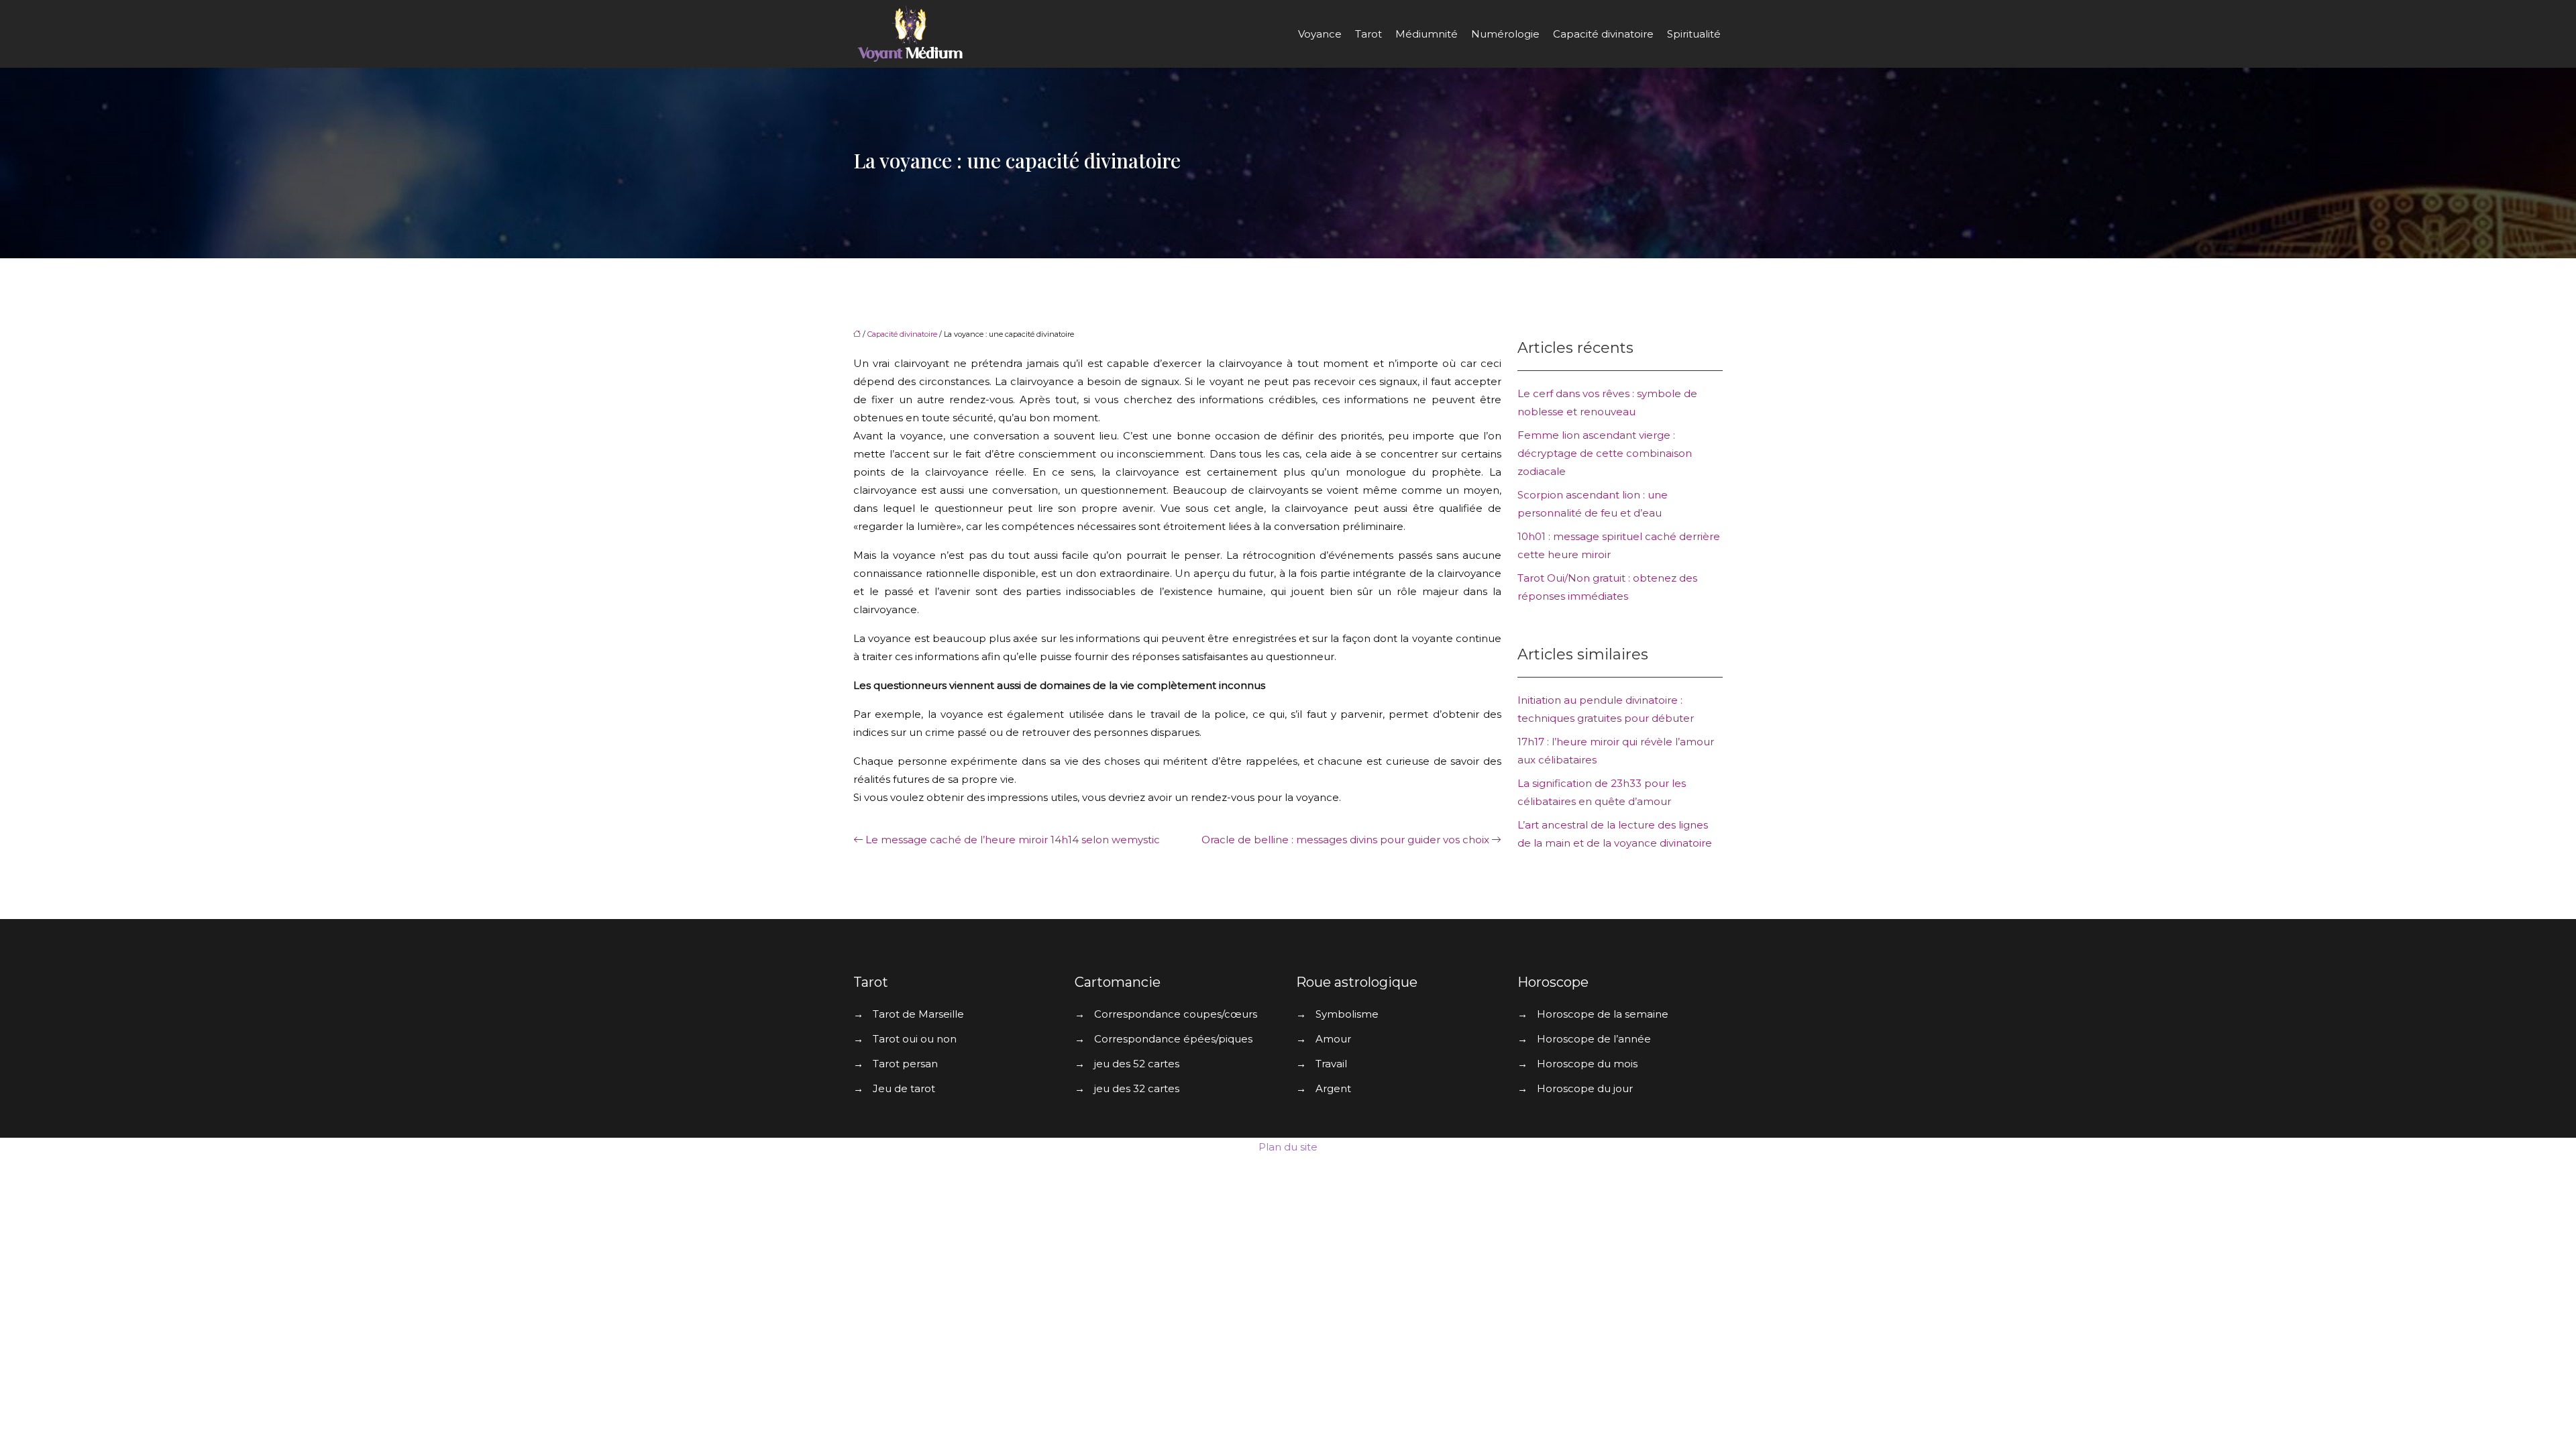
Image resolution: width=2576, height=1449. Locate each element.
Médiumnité (1427, 34)
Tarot (1368, 34)
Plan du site (1288, 1147)
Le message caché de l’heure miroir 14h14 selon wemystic (1013, 840)
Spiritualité (1694, 34)
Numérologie (1505, 34)
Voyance (1320, 34)
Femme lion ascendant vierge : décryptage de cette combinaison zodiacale (1605, 453)
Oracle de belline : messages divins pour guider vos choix (1345, 840)
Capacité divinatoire (1603, 34)
